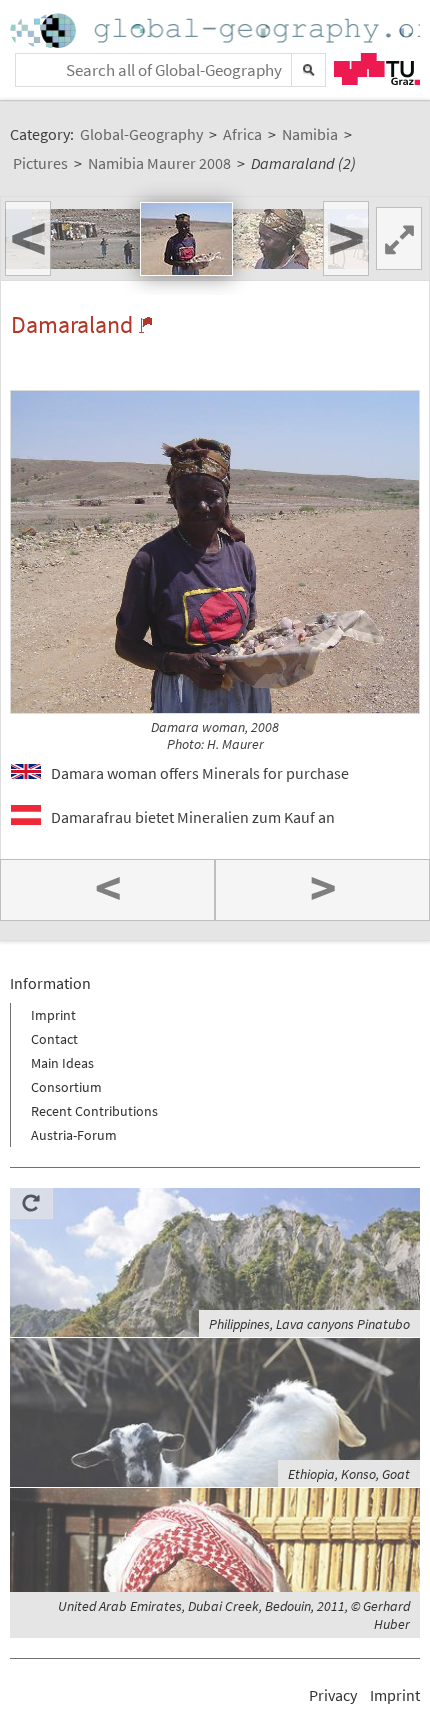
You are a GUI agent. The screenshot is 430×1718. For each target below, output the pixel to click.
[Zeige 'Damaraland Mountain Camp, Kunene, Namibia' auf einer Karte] (145, 325)
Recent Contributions (94, 1111)
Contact (54, 1039)
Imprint (53, 1015)
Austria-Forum (74, 1135)
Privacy (333, 1695)
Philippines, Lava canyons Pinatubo (309, 1324)
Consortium (66, 1087)
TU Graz (377, 69)
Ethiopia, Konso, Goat (349, 1474)
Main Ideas (62, 1063)
